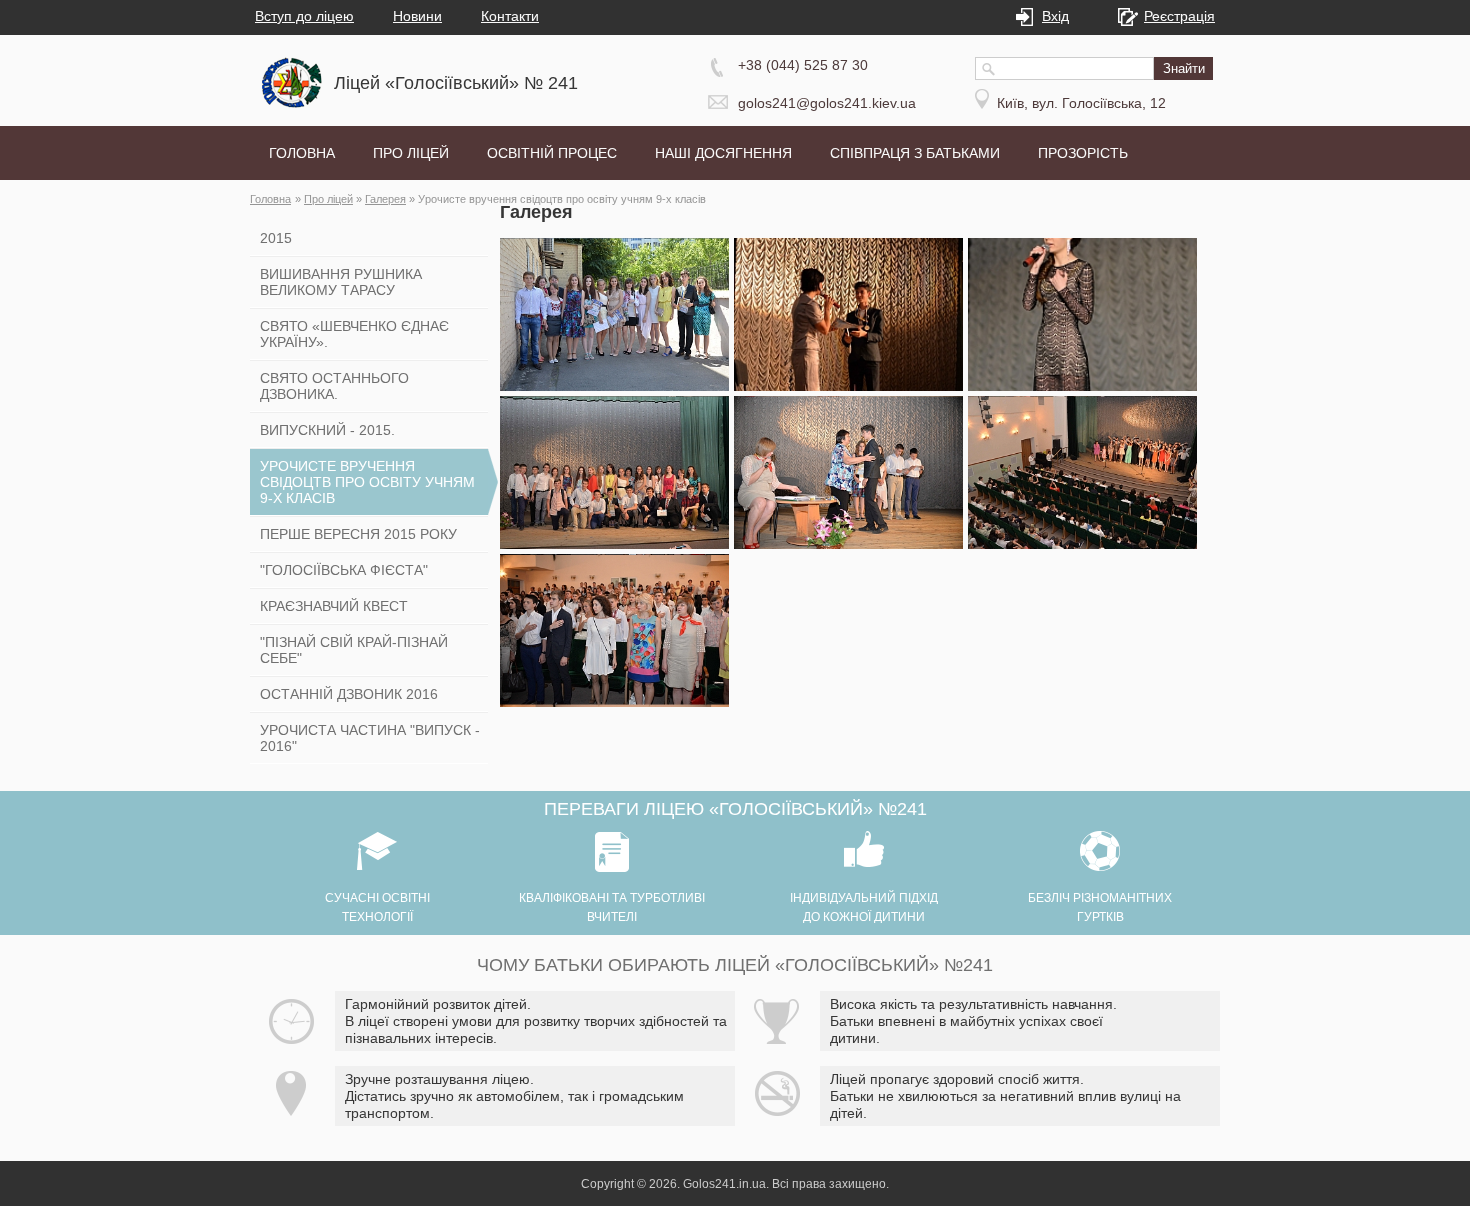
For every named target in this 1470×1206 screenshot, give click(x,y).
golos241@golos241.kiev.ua (827, 103)
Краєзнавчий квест (334, 606)
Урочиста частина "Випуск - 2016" (370, 738)
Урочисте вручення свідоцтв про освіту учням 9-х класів (367, 482)
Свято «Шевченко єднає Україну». (354, 334)
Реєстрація (1179, 16)
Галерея (385, 199)
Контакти (510, 16)
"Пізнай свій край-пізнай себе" (354, 650)
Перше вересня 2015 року (358, 534)
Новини (417, 16)
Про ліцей (328, 199)
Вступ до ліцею (304, 16)
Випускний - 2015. (327, 430)
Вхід (1055, 16)
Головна (270, 199)
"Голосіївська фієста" (344, 570)
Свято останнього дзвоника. (334, 386)
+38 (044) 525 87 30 (803, 65)
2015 (276, 238)
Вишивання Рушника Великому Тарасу (341, 282)
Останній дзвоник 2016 (349, 694)
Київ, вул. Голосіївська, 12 (1081, 103)
